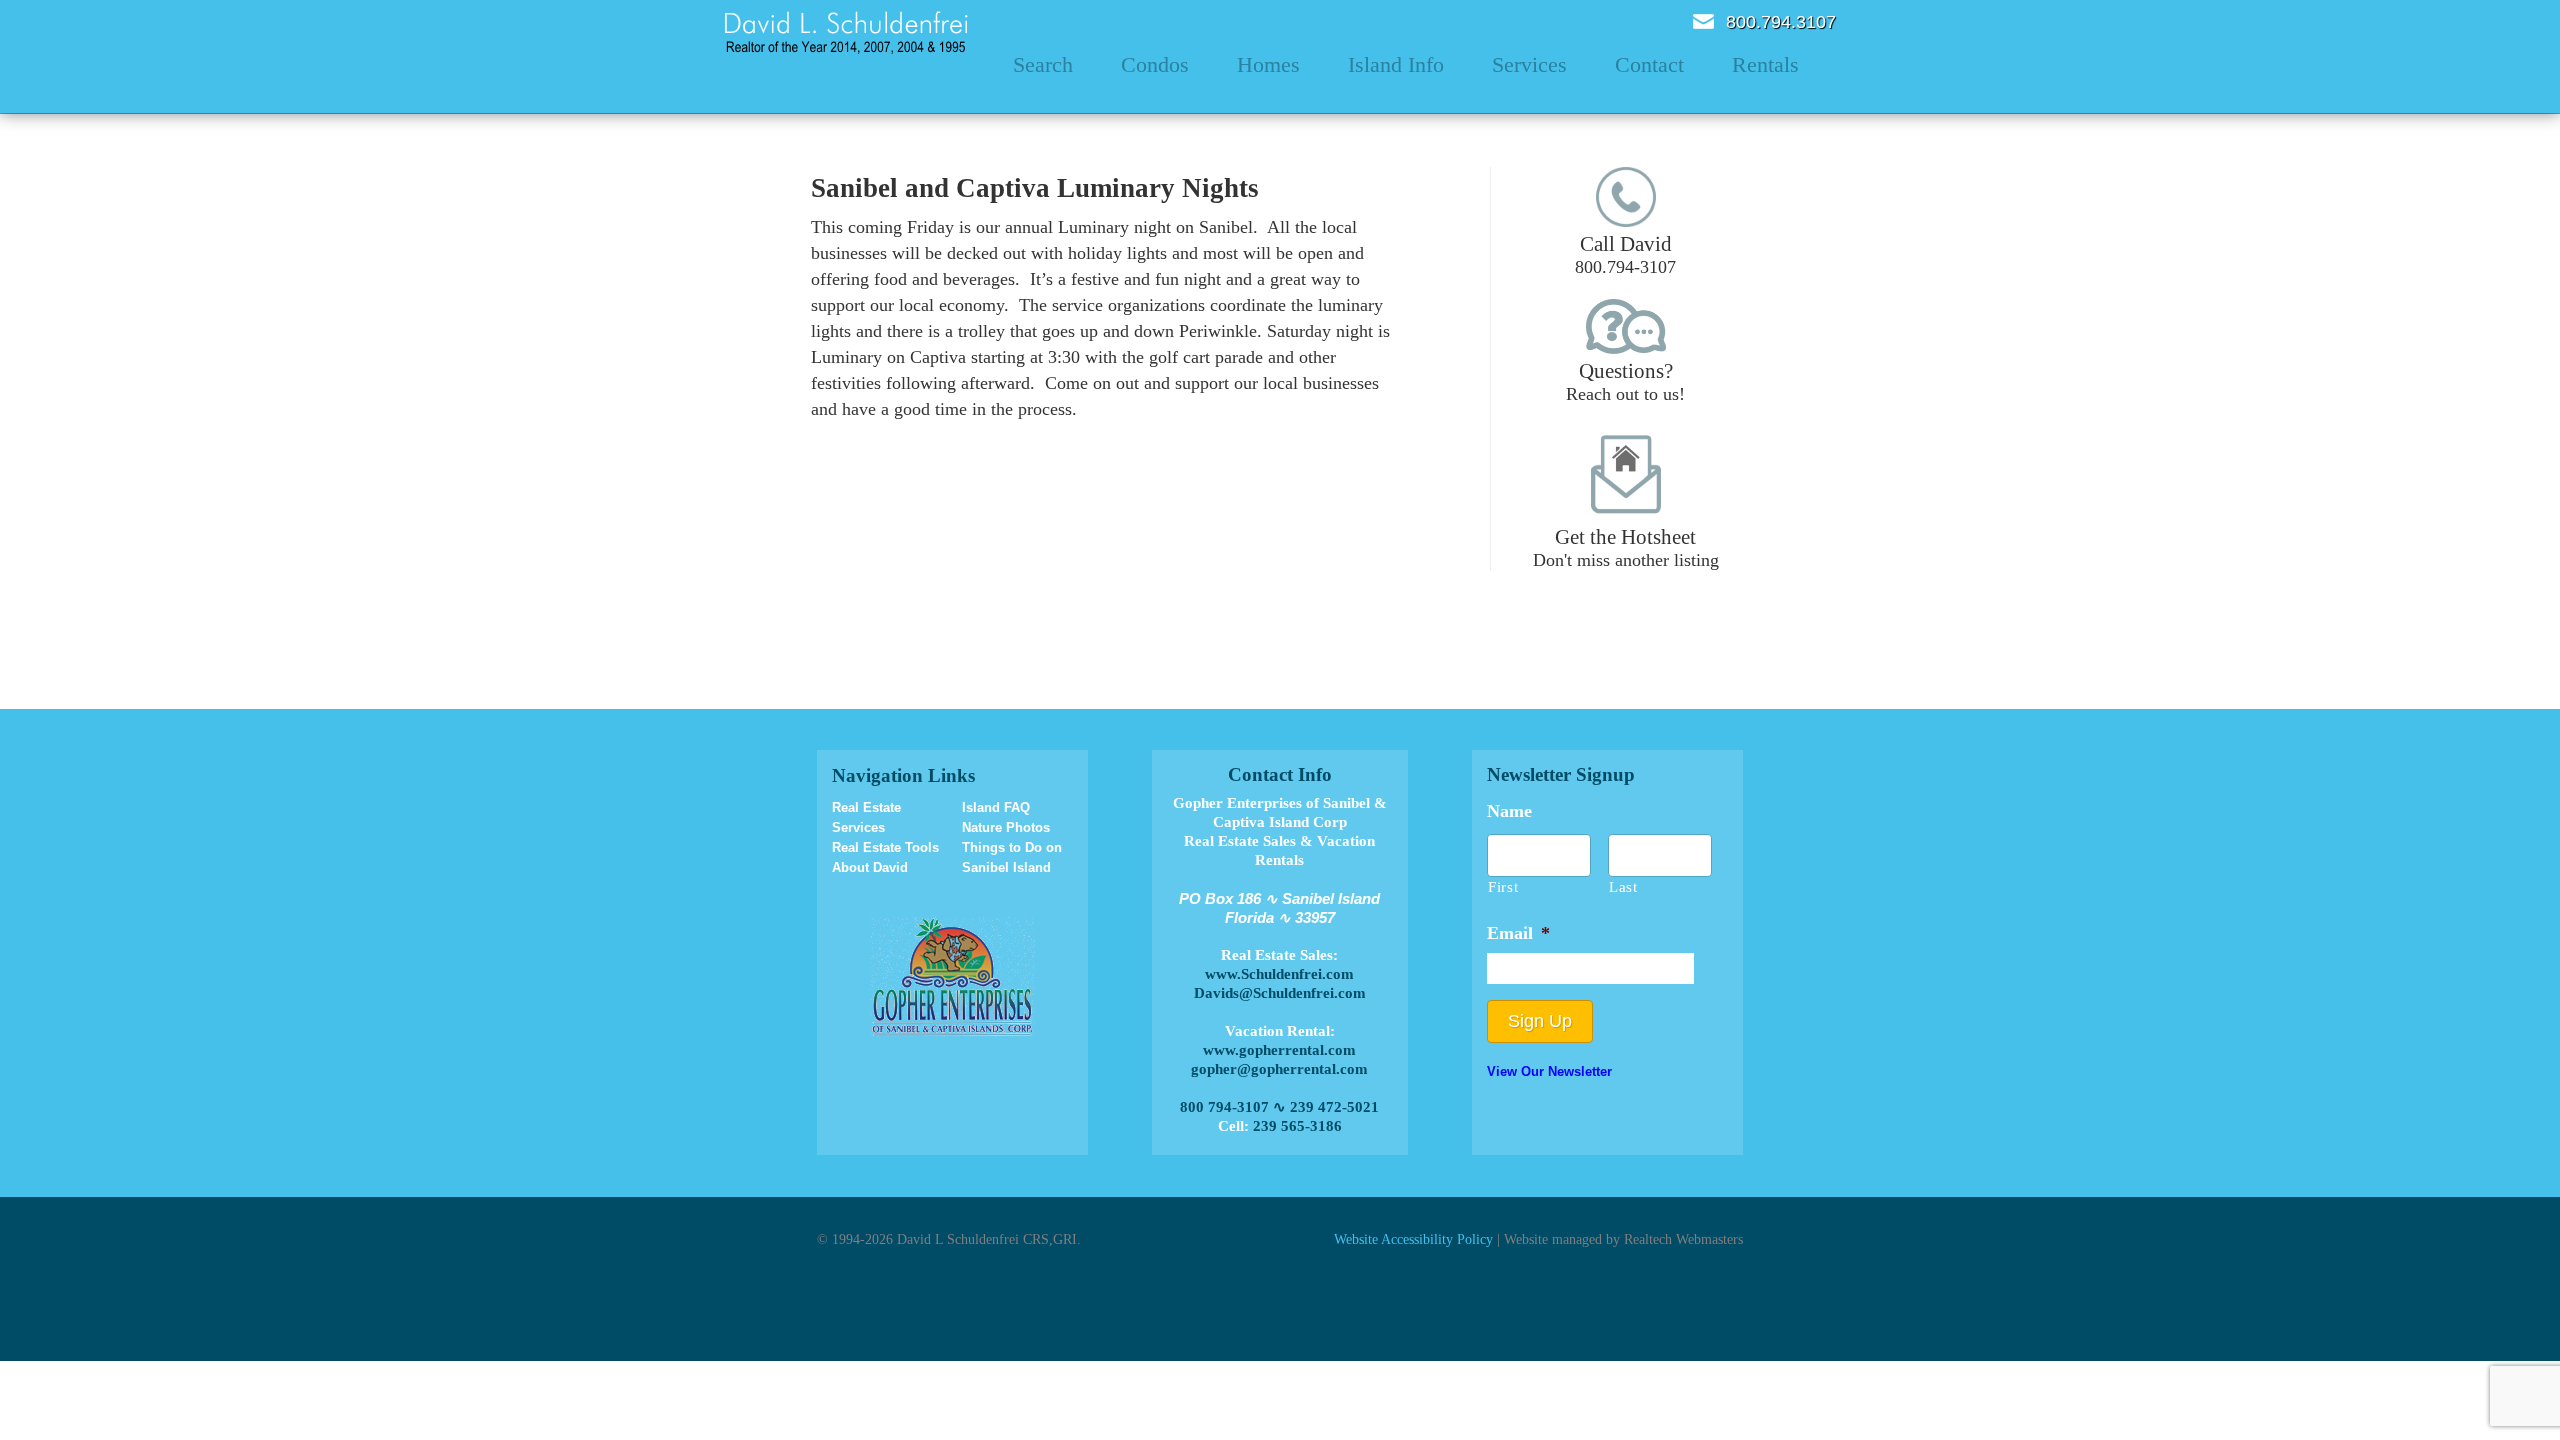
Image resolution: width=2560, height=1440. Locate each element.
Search (1043, 64)
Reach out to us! (1625, 381)
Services (1529, 64)
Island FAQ (996, 807)
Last (1623, 887)
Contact (1649, 64)
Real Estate (866, 807)
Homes (1268, 64)
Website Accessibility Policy (1413, 1239)
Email (1703, 21)
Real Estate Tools (885, 847)
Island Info (1396, 64)
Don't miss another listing (1626, 547)
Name (1509, 811)
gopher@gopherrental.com (1279, 1069)
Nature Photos (1006, 827)
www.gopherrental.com (1279, 1050)
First (1503, 887)
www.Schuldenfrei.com (1279, 974)
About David (870, 867)
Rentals (1765, 64)
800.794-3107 (1625, 254)
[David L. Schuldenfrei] (846, 31)
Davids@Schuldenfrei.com (1280, 993)
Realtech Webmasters (1683, 1239)
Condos (1155, 64)
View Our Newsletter (1549, 1071)
